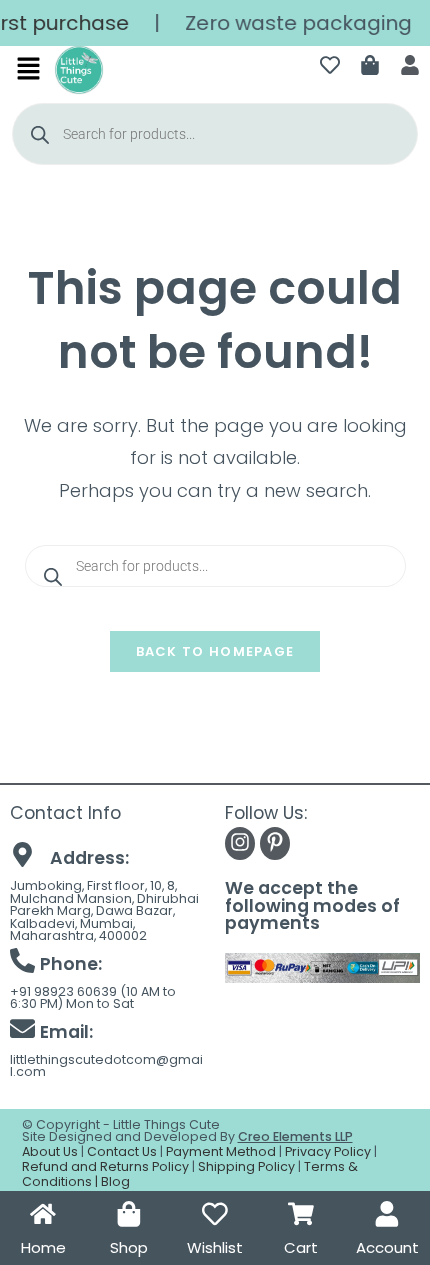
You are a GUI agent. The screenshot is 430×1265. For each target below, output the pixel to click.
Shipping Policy (246, 1166)
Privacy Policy (328, 1151)
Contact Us (122, 1151)
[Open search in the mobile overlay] (215, 134)
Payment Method (221, 1151)
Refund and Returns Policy (105, 1166)
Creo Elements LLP (295, 1136)
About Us (50, 1151)
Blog (115, 1181)
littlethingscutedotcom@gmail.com (106, 1066)
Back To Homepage (215, 651)
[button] (29, 70)
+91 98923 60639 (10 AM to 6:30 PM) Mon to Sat (93, 998)
